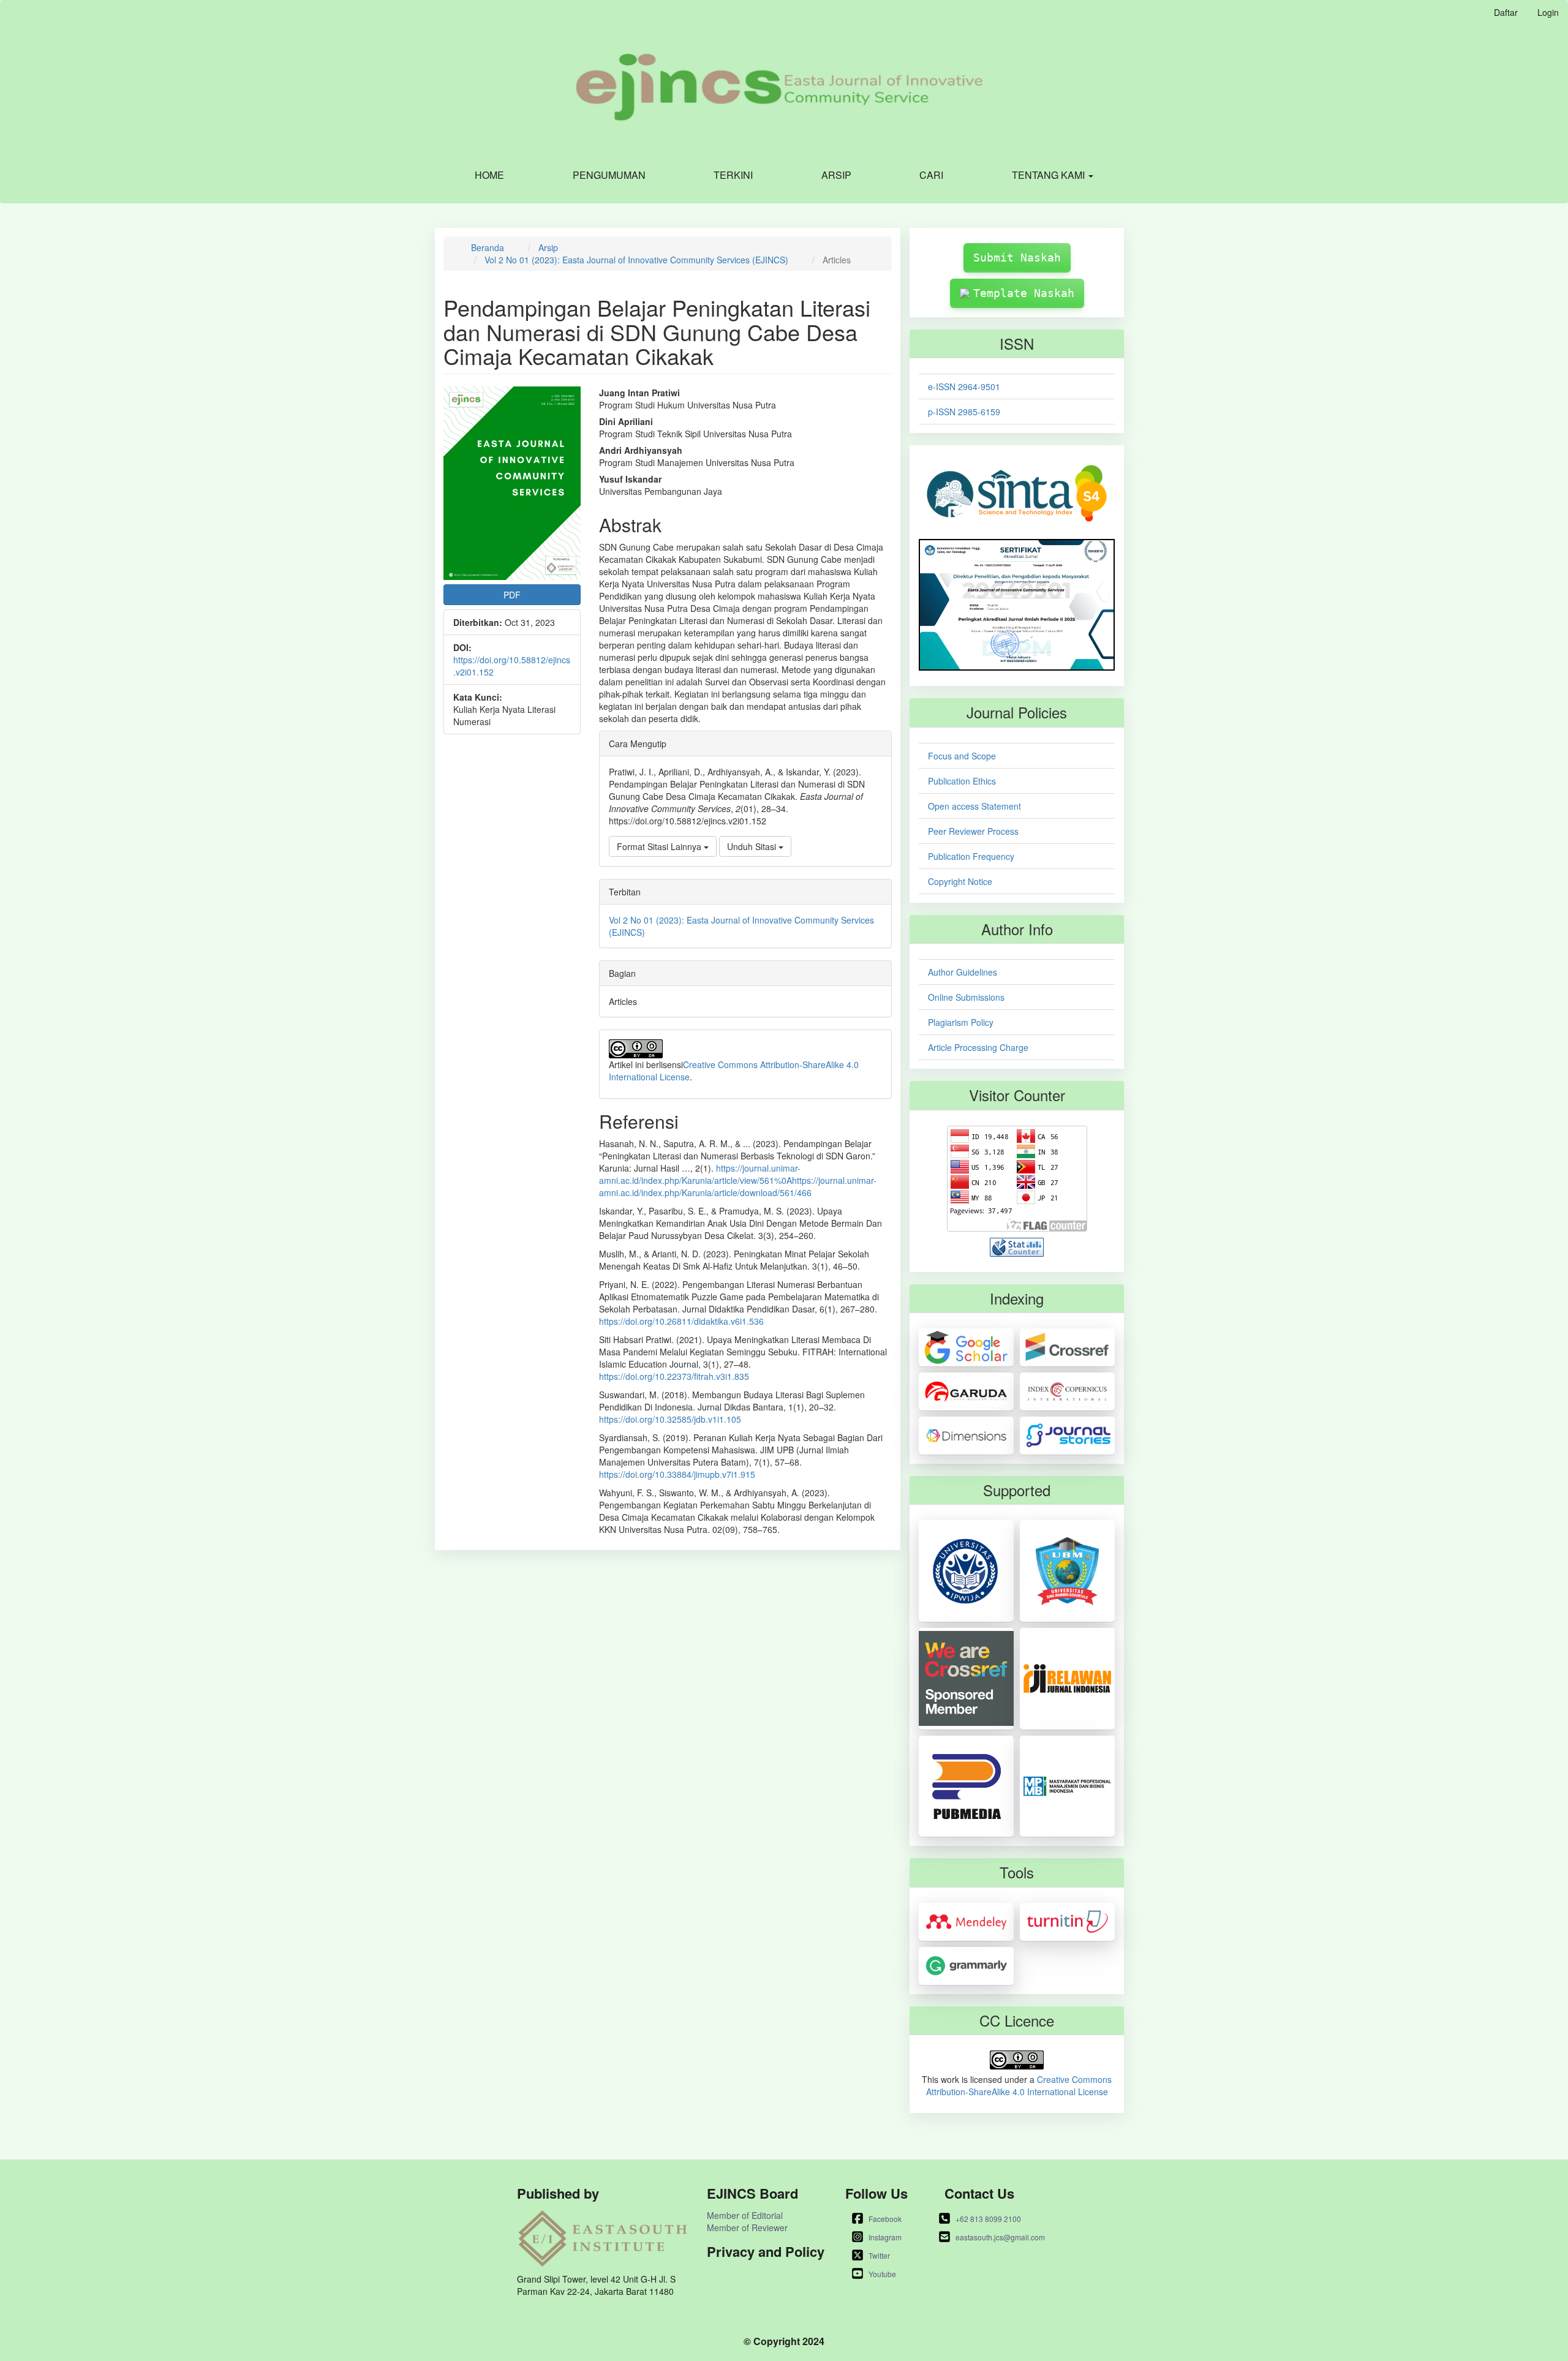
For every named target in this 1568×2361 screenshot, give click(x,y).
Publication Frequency (971, 856)
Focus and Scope (962, 756)
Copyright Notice (960, 881)
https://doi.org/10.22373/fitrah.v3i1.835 (674, 1376)
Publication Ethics (962, 781)
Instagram (885, 2237)
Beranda (488, 247)
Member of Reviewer (747, 2227)
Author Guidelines (963, 972)
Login (1548, 12)
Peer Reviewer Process (973, 831)
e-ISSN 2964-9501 (964, 386)
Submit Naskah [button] (1017, 258)
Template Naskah (1024, 293)
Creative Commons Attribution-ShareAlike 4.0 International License (1019, 2085)
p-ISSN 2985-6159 (964, 412)
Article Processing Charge (978, 1047)
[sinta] (1017, 492)
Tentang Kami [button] (1050, 175)
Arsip (836, 175)
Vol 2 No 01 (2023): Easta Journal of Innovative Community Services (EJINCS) (636, 260)
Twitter (879, 2255)
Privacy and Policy (766, 2252)
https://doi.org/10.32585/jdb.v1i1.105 (670, 1419)
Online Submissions (966, 997)
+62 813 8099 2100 (988, 2219)
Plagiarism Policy (961, 1022)
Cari (931, 175)
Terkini (733, 175)
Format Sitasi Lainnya (660, 846)
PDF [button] (512, 595)
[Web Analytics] (1017, 1246)
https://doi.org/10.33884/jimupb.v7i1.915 (677, 1474)
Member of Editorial (745, 2215)
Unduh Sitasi (753, 846)
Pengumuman (609, 175)
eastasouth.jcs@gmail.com (1000, 2237)
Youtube (882, 2274)
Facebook (885, 2219)
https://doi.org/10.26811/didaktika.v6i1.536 (681, 1321)
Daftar (1506, 12)
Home (489, 175)
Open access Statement (974, 806)
